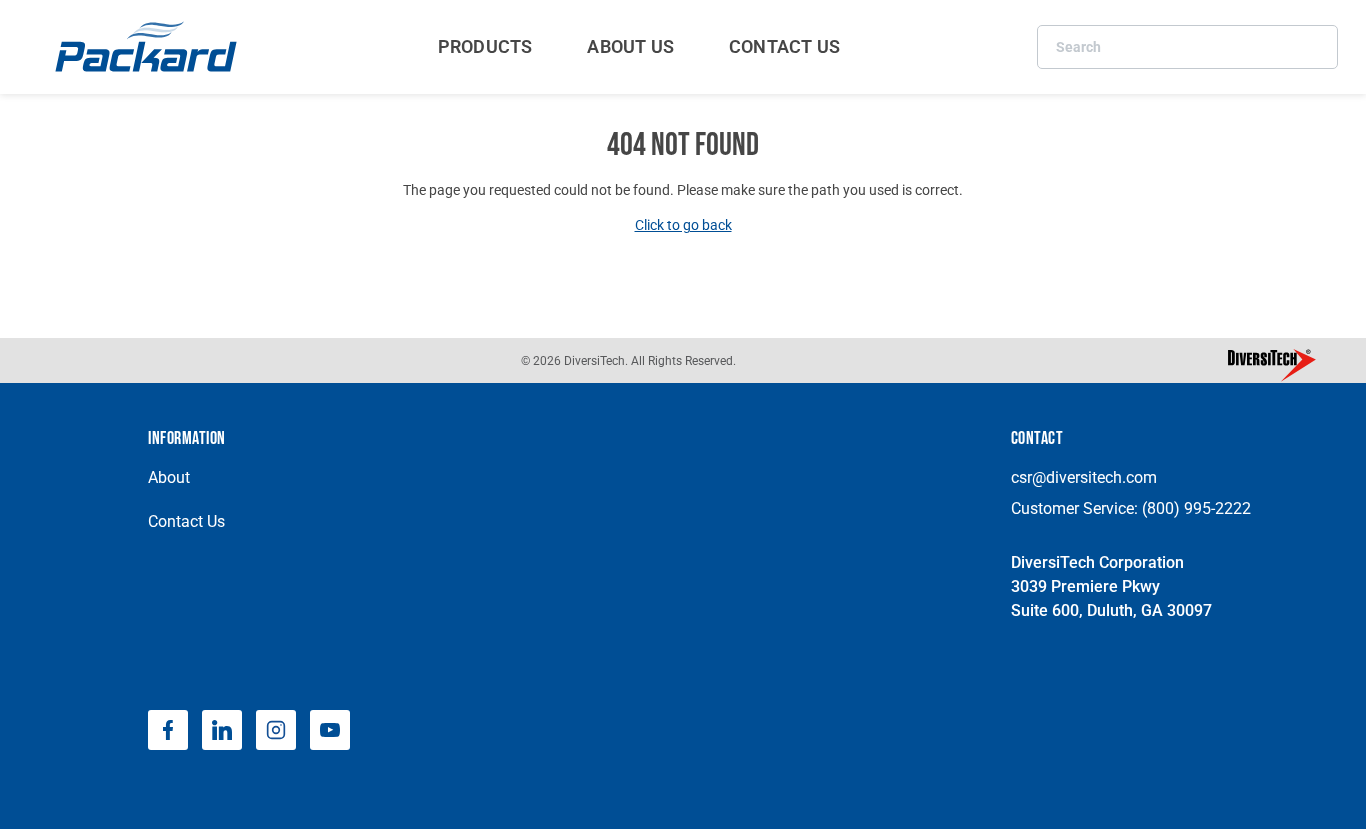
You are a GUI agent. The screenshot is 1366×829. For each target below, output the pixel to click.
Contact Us (186, 521)
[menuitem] (485, 47)
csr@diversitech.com (1084, 477)
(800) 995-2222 (1196, 508)
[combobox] (1187, 47)
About (169, 477)
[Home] (149, 47)
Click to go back (683, 225)
